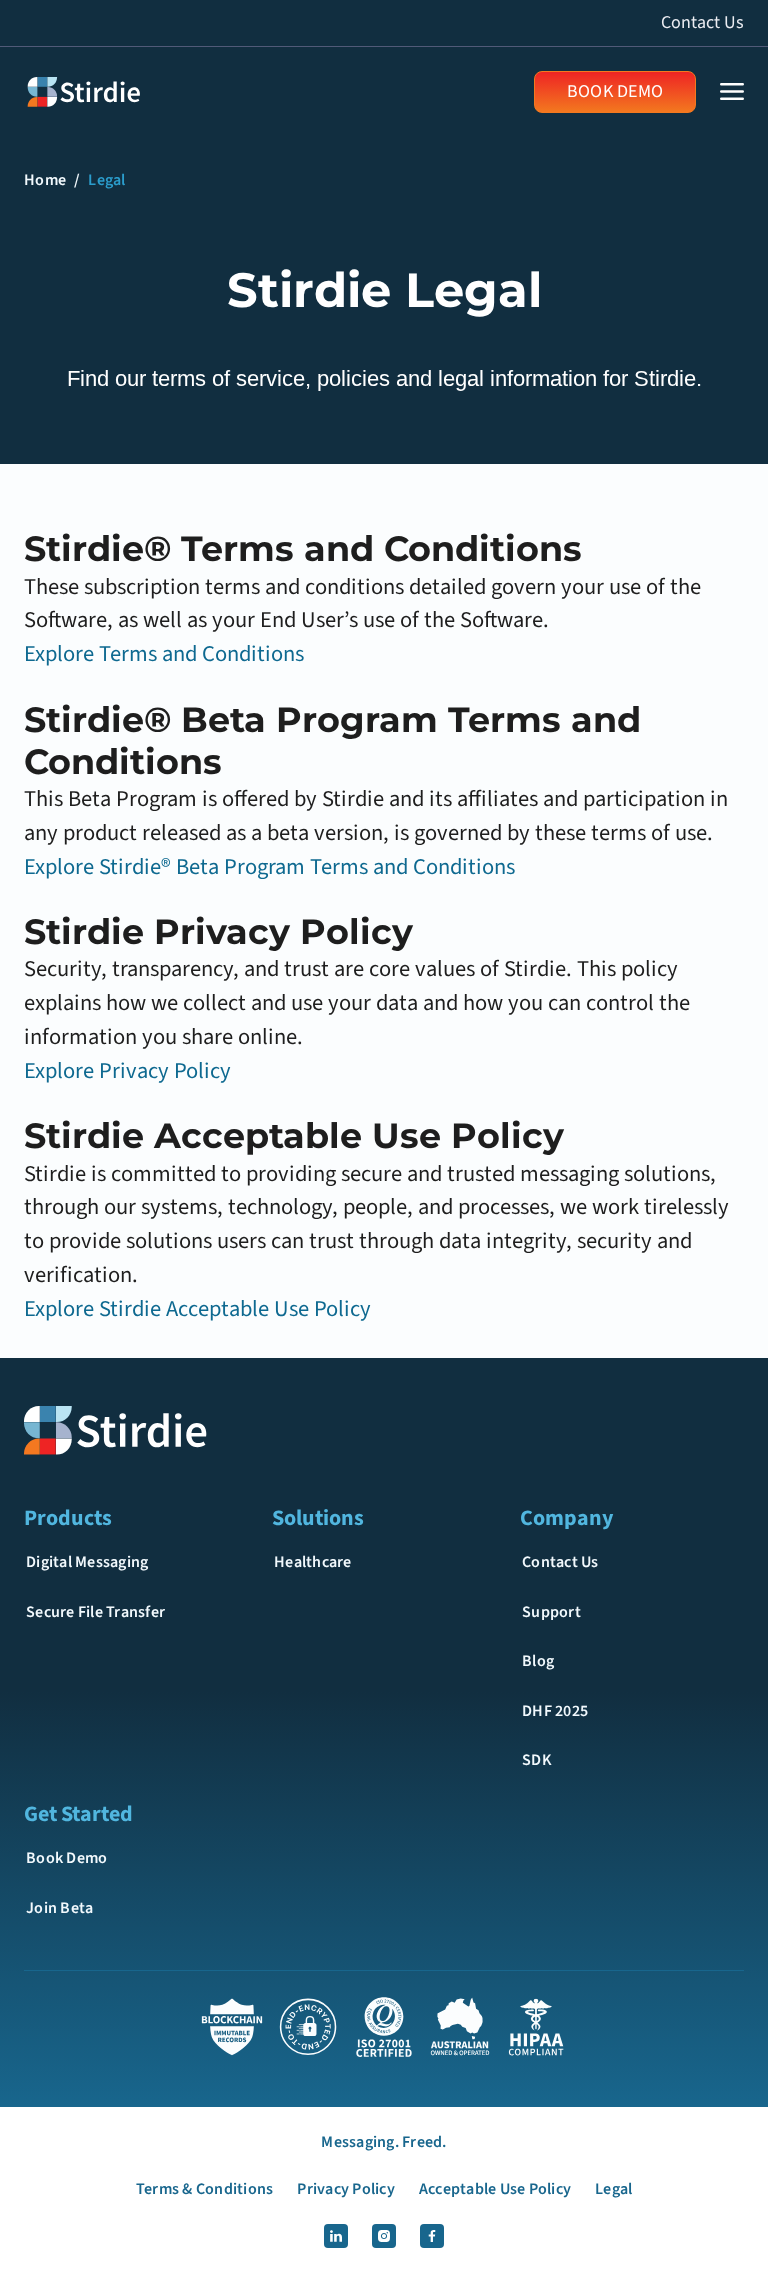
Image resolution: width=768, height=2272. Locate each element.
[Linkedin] (336, 2236)
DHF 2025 (555, 1711)
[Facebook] (432, 2236)
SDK (537, 1760)
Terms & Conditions (205, 2189)
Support (551, 1612)
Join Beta (59, 1908)
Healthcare (313, 1562)
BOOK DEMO (615, 91)
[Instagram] (384, 2236)
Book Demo (66, 1858)
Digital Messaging (87, 1562)
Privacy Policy (346, 2189)
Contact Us (702, 23)
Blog (538, 1661)
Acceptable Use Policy (495, 2189)
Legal (106, 180)
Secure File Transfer (95, 1612)
